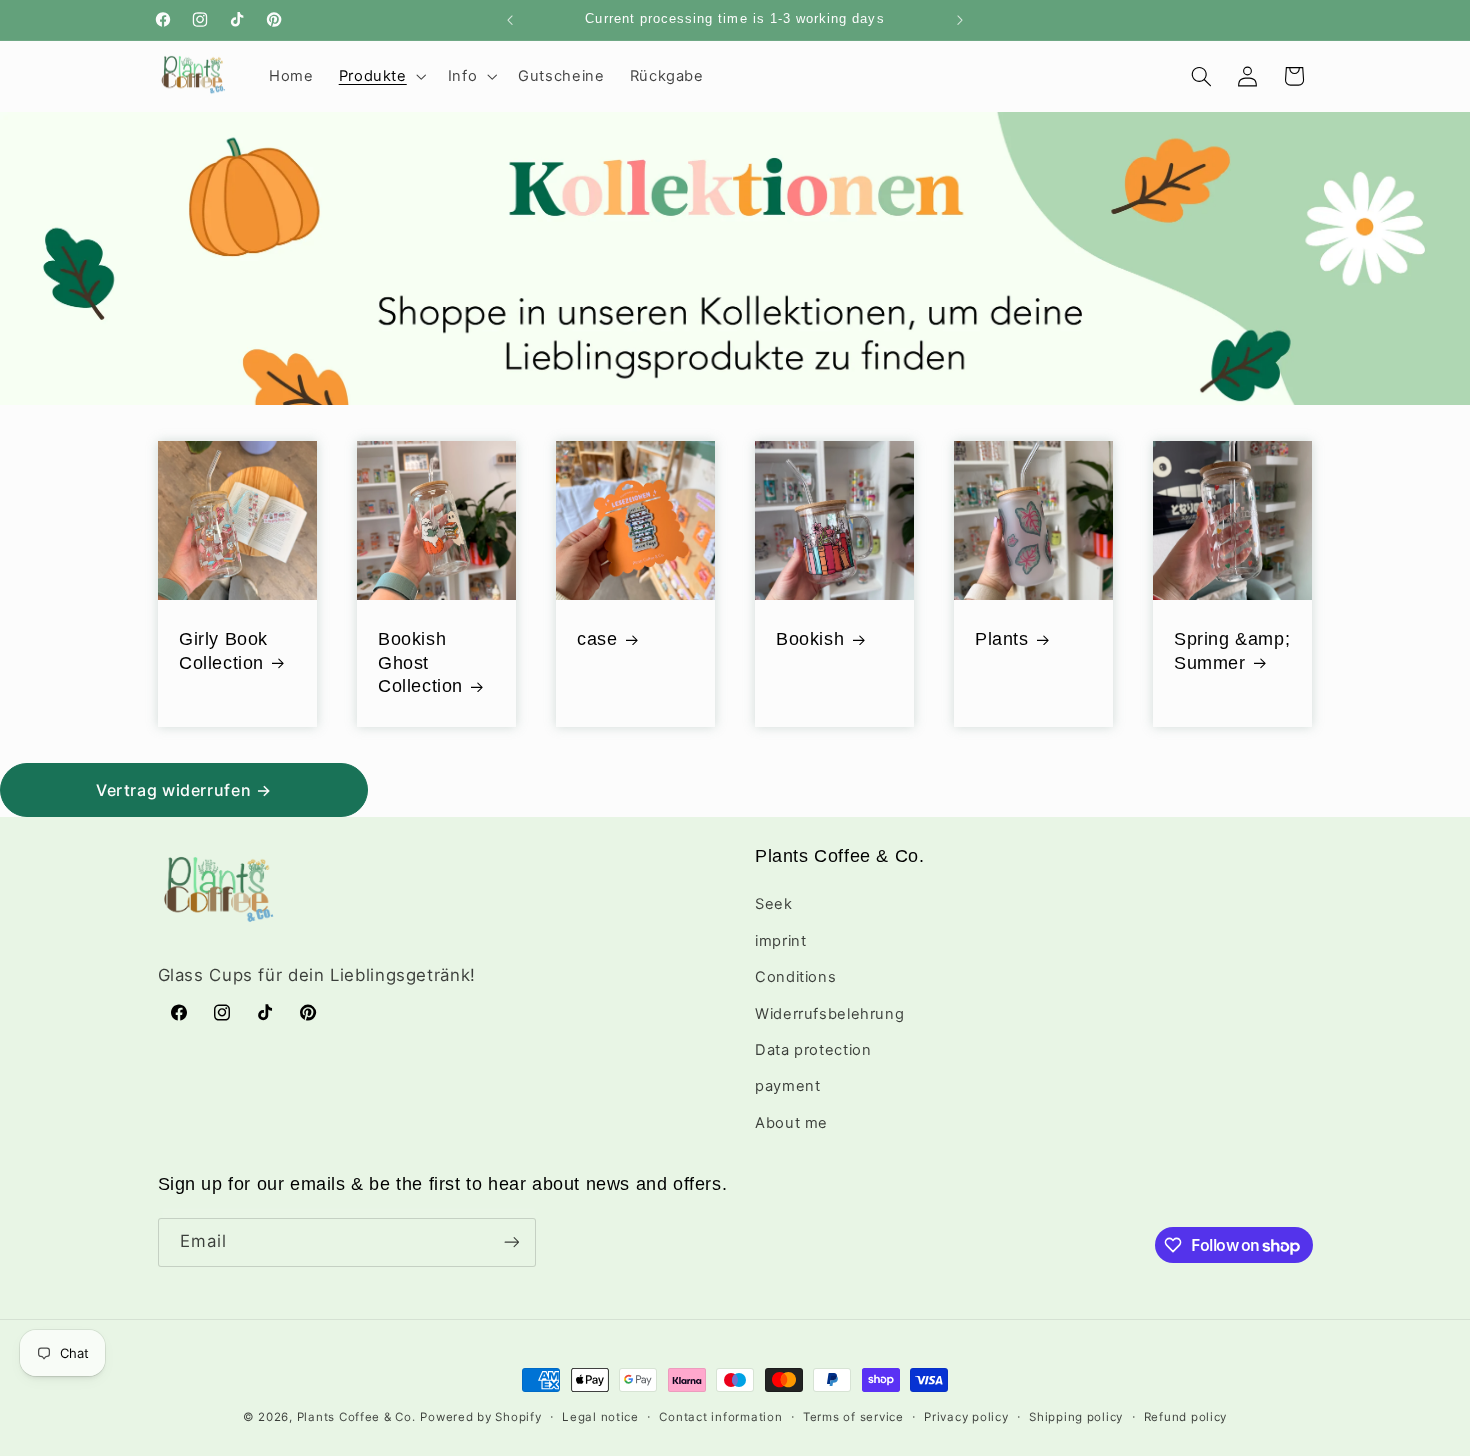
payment (787, 1086)
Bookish (810, 639)
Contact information (720, 1417)
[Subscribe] (511, 1242)
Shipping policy (1076, 1417)
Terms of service (853, 1417)
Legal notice (600, 1417)
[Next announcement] (960, 20)
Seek (774, 904)
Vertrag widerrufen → (184, 790)
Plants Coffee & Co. (356, 1417)
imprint (780, 941)
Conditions (795, 977)
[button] (380, 76)
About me (791, 1123)
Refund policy (1186, 1417)
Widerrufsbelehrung (829, 1014)
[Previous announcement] (510, 20)
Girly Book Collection (223, 650)
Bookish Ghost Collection (420, 662)
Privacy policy (966, 1417)
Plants (1002, 639)
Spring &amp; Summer (1232, 650)
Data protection (813, 1050)
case (597, 639)
